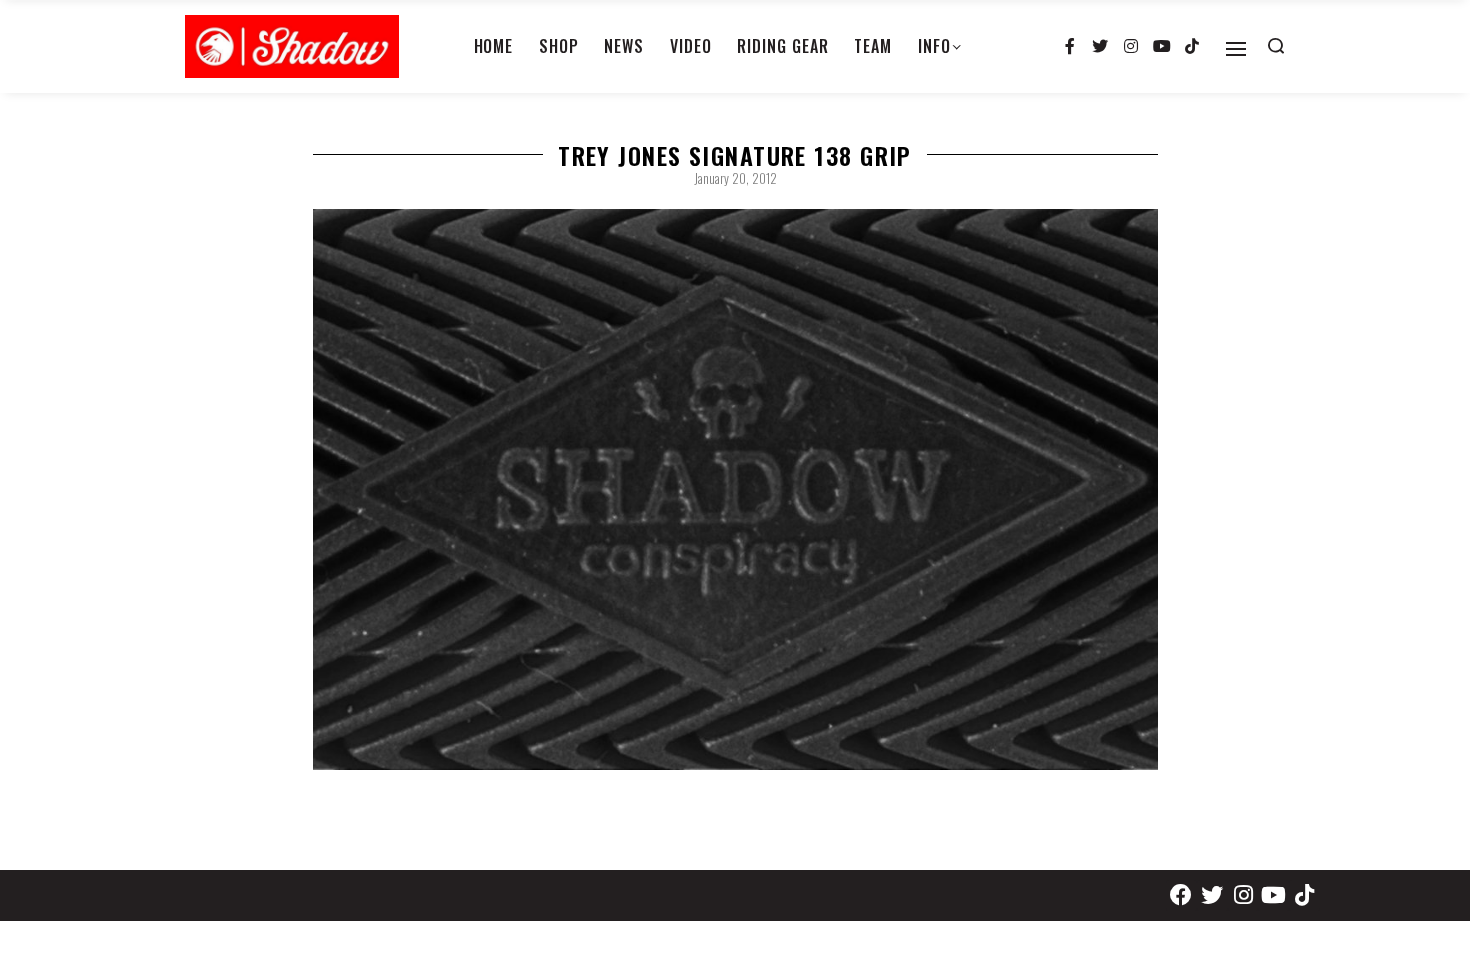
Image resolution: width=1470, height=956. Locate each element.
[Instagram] (1131, 47)
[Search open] (1276, 46)
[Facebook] (1181, 895)
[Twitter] (1101, 47)
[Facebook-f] (1070, 47)
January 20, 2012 (735, 178)
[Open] (1236, 49)
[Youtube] (1162, 47)
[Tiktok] (1192, 47)
